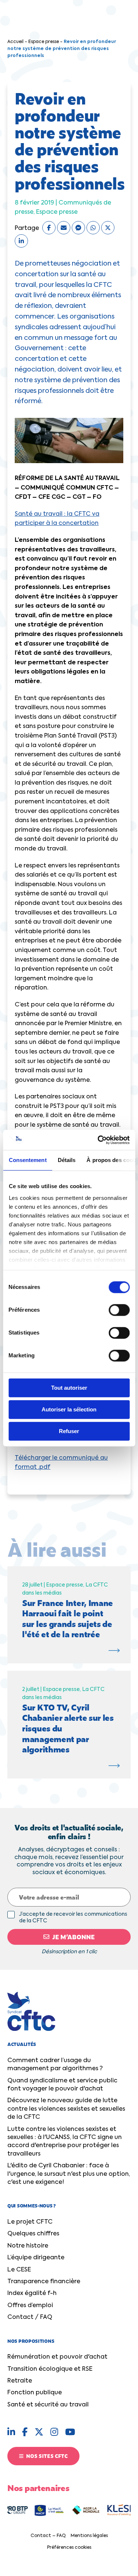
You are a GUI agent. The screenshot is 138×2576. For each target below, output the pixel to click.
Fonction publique (35, 2393)
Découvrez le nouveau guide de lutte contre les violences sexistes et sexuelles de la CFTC (66, 2109)
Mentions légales (89, 2536)
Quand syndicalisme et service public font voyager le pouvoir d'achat (62, 2085)
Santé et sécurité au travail (48, 2405)
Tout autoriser (69, 1388)
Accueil (15, 42)
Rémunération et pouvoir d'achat (57, 2357)
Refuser (69, 1431)
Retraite (20, 2381)
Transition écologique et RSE (50, 2369)
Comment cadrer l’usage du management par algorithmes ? (55, 2065)
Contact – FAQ (48, 2536)
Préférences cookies (69, 2548)
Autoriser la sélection (69, 1409)
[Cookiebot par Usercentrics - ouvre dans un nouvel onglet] (98, 1140)
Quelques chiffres (33, 2234)
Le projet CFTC (30, 2222)
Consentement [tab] (27, 1160)
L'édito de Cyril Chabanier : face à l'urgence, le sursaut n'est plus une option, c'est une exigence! (69, 2174)
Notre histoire (28, 2246)
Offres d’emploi (30, 2306)
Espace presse (44, 42)
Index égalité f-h (32, 2293)
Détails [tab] (66, 1160)
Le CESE (19, 2270)
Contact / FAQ (30, 2317)
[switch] (119, 1310)
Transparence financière (44, 2282)
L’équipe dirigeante (36, 2258)
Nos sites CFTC (46, 2456)
